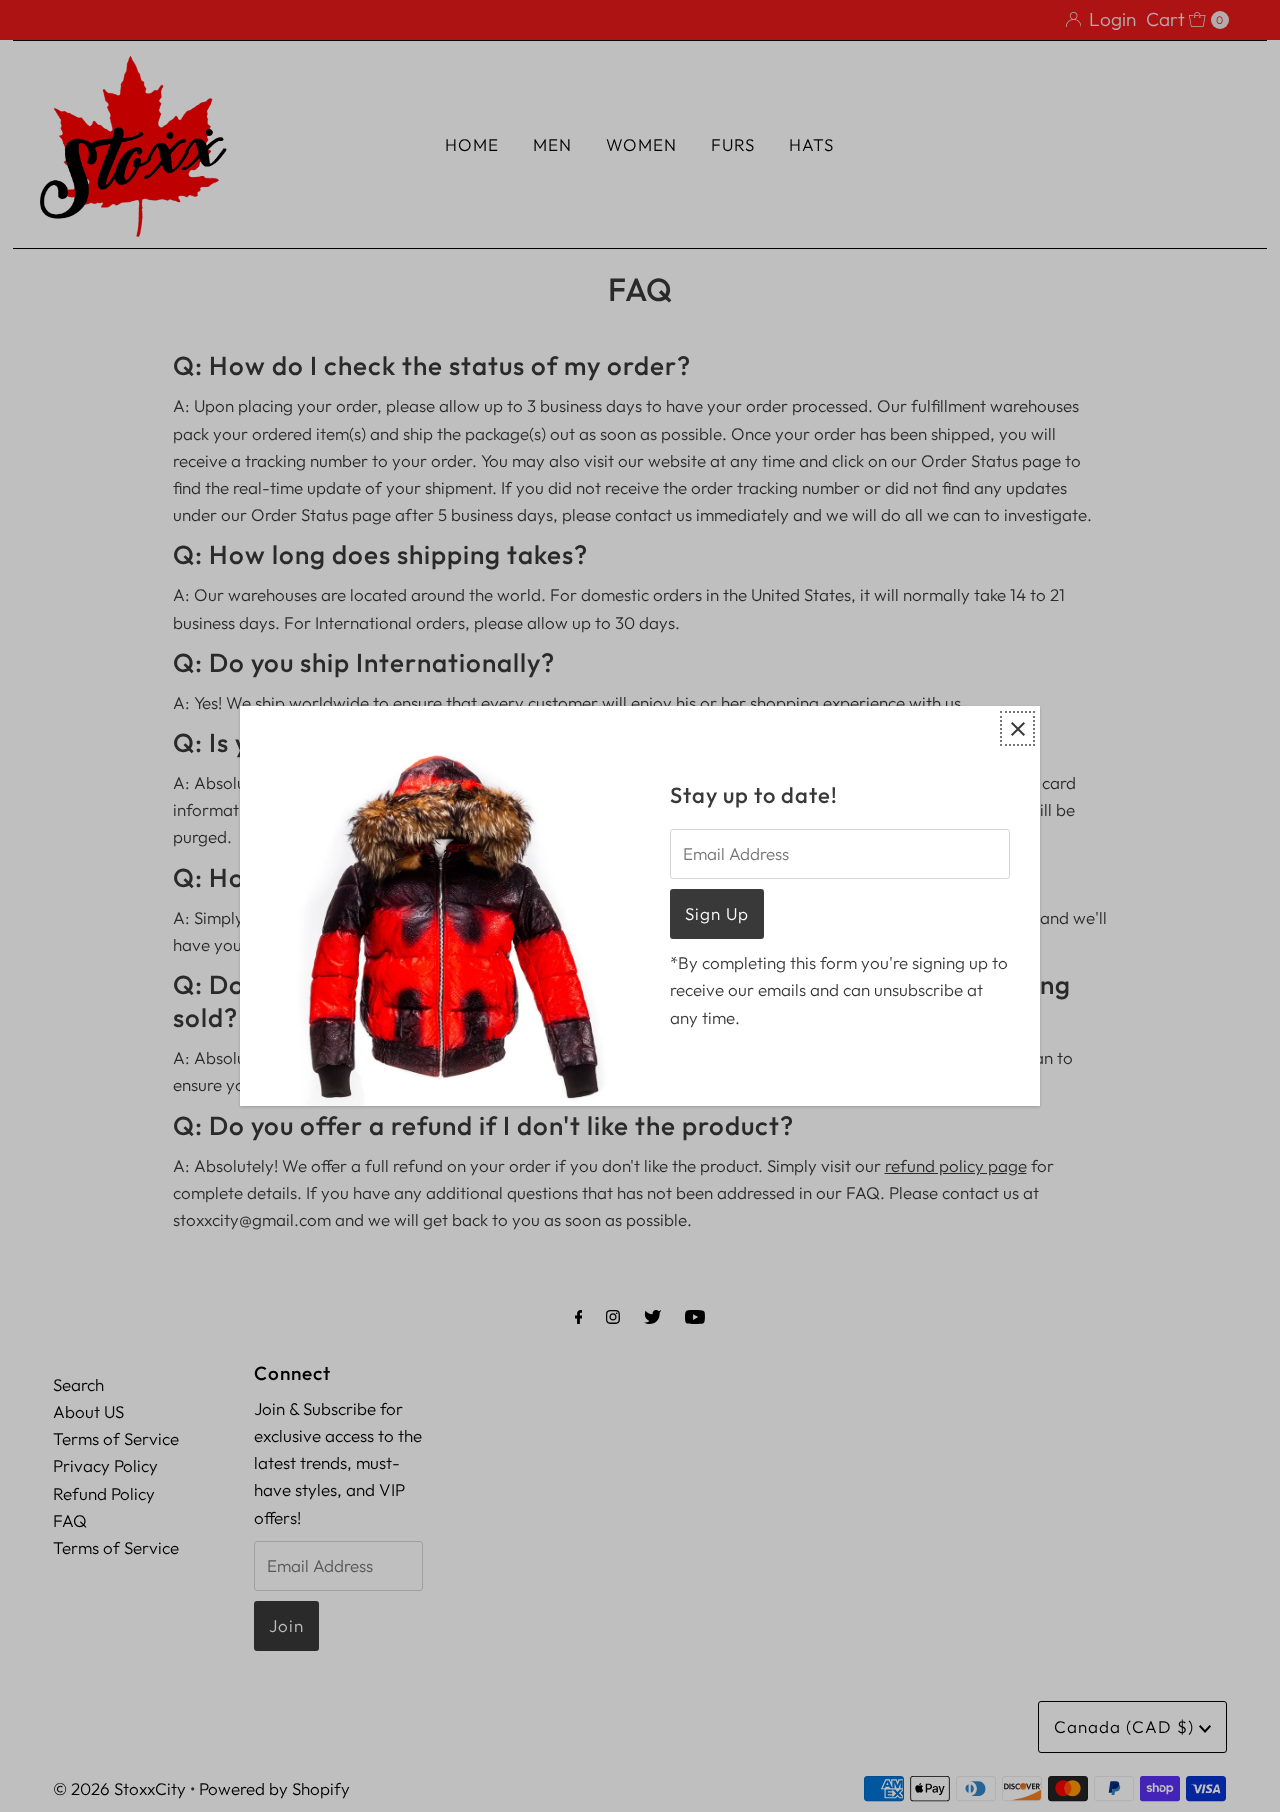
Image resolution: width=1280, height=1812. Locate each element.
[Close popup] (1017, 728)
